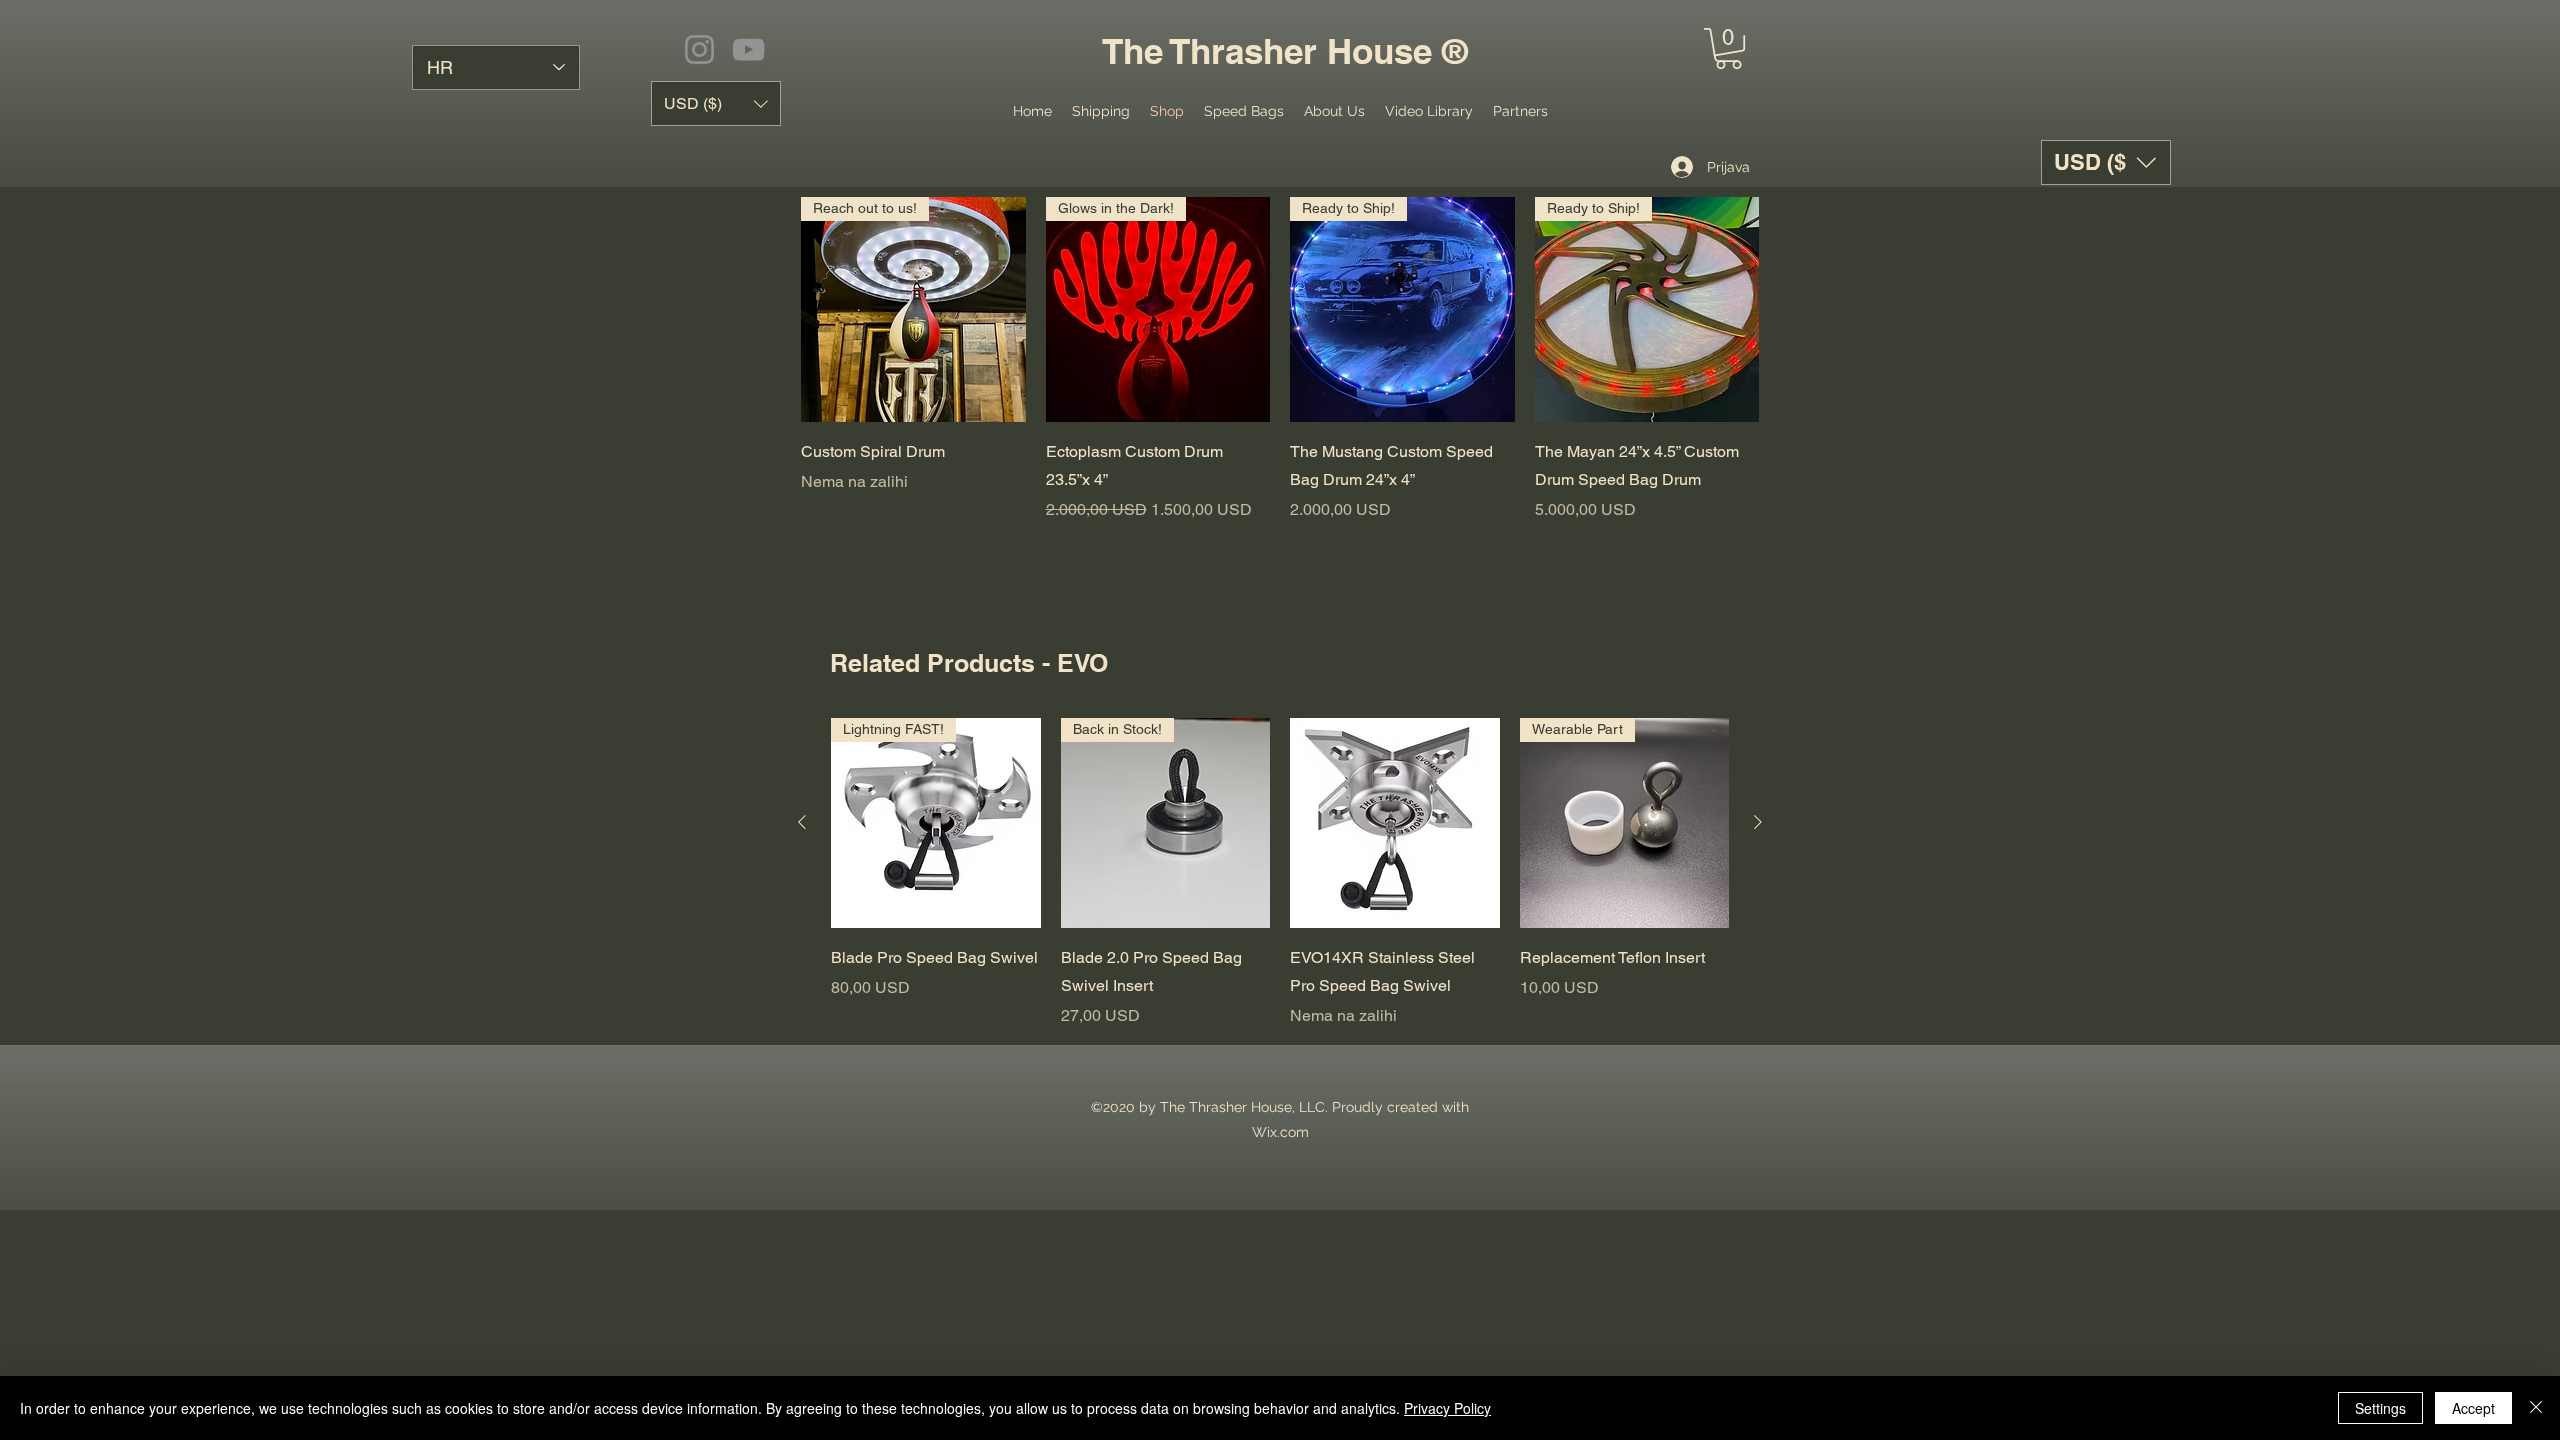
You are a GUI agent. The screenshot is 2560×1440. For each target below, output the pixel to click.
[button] (1728, 48)
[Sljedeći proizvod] (1758, 822)
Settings (2380, 1408)
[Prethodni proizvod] (802, 822)
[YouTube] (748, 49)
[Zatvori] (2536, 1408)
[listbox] (2106, 162)
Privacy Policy (1447, 1408)
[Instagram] (699, 49)
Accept (2473, 1408)
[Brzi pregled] (1395, 823)
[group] (1280, 873)
